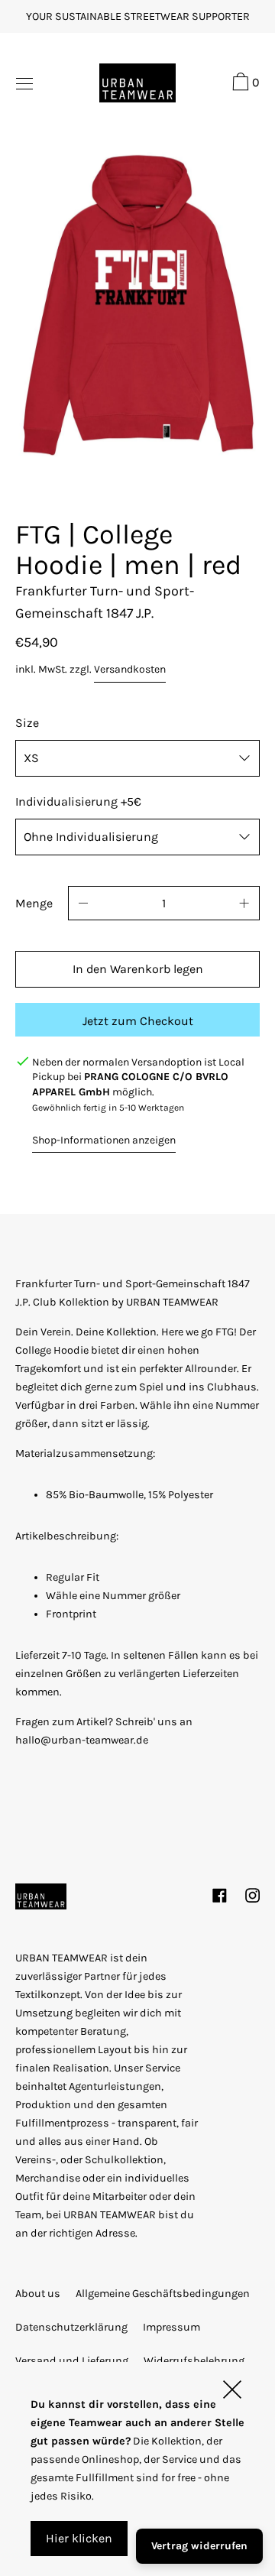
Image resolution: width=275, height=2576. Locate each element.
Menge (34, 903)
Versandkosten (130, 669)
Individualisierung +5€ (78, 801)
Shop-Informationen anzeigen (104, 1140)
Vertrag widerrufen (199, 2546)
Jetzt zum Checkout (138, 1021)
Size (27, 723)
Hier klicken (79, 2538)
